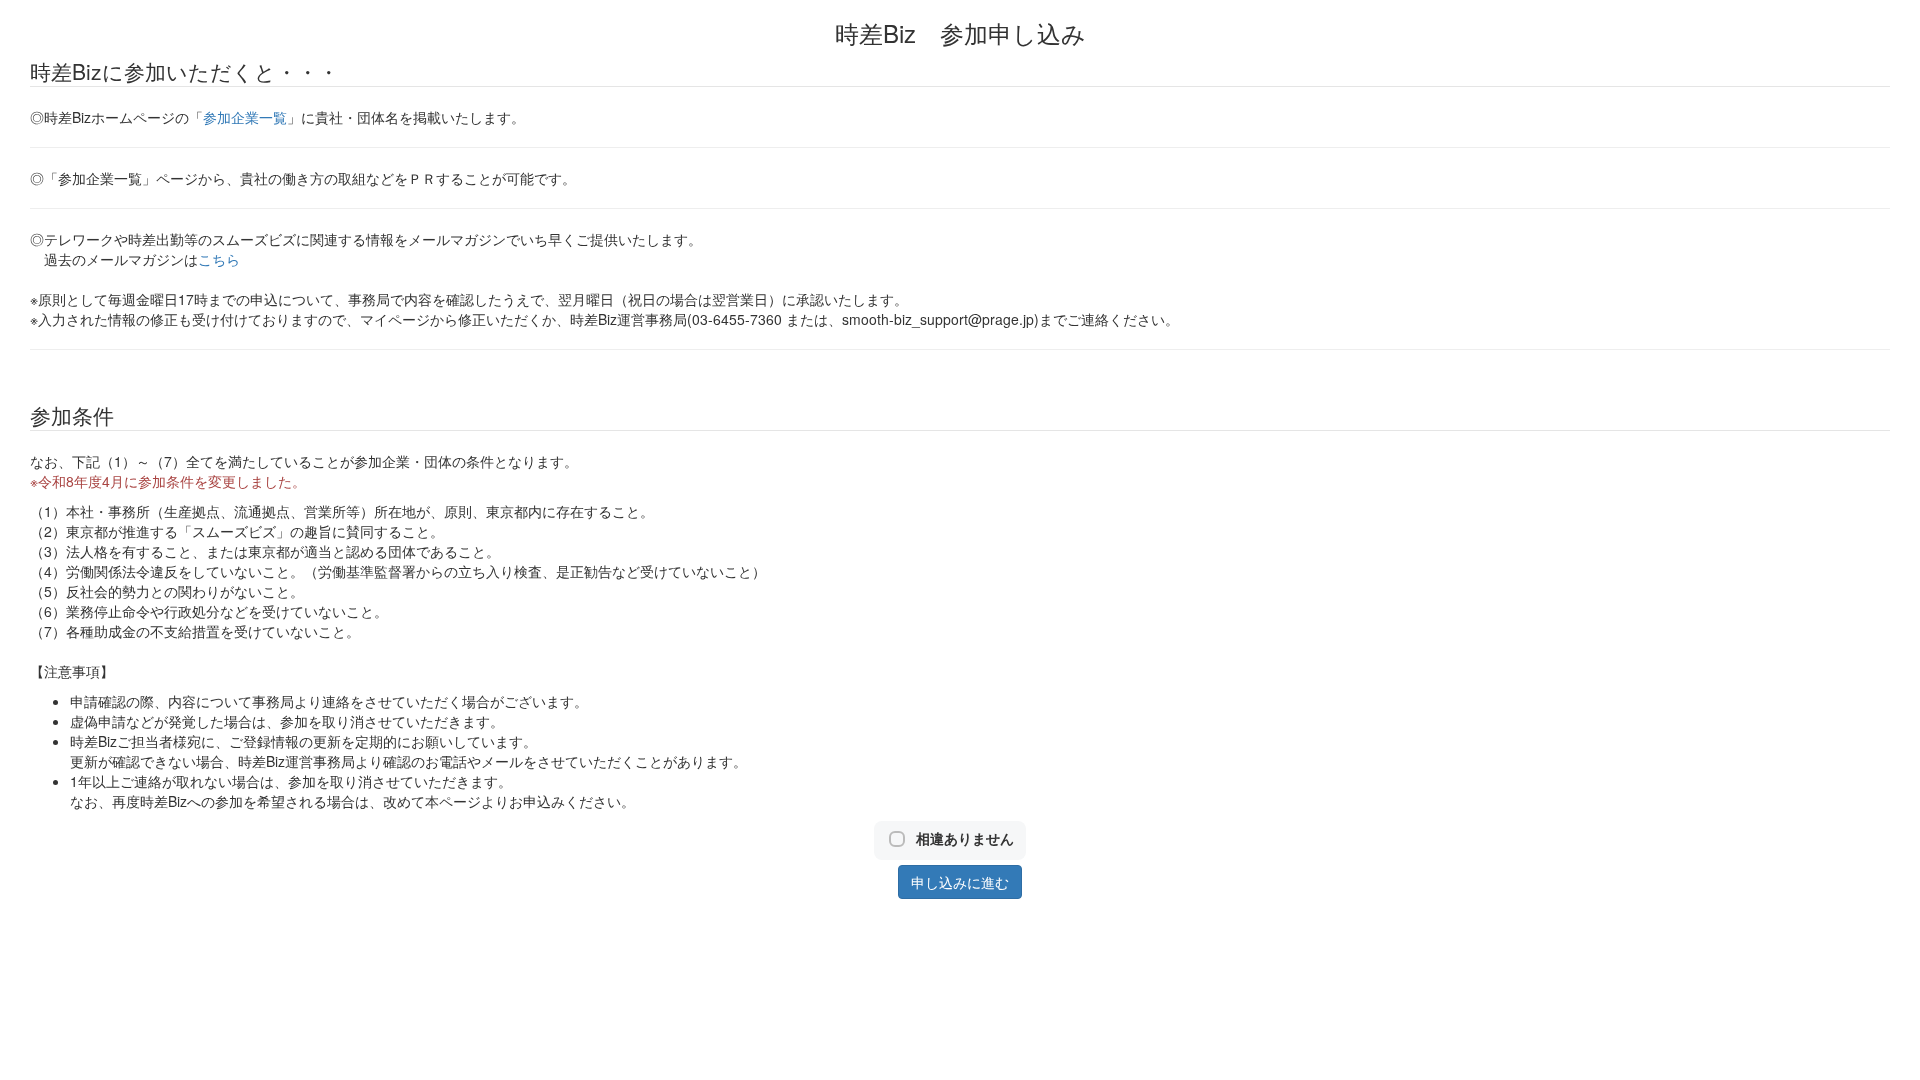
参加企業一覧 (245, 117)
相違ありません (965, 838)
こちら (219, 259)
